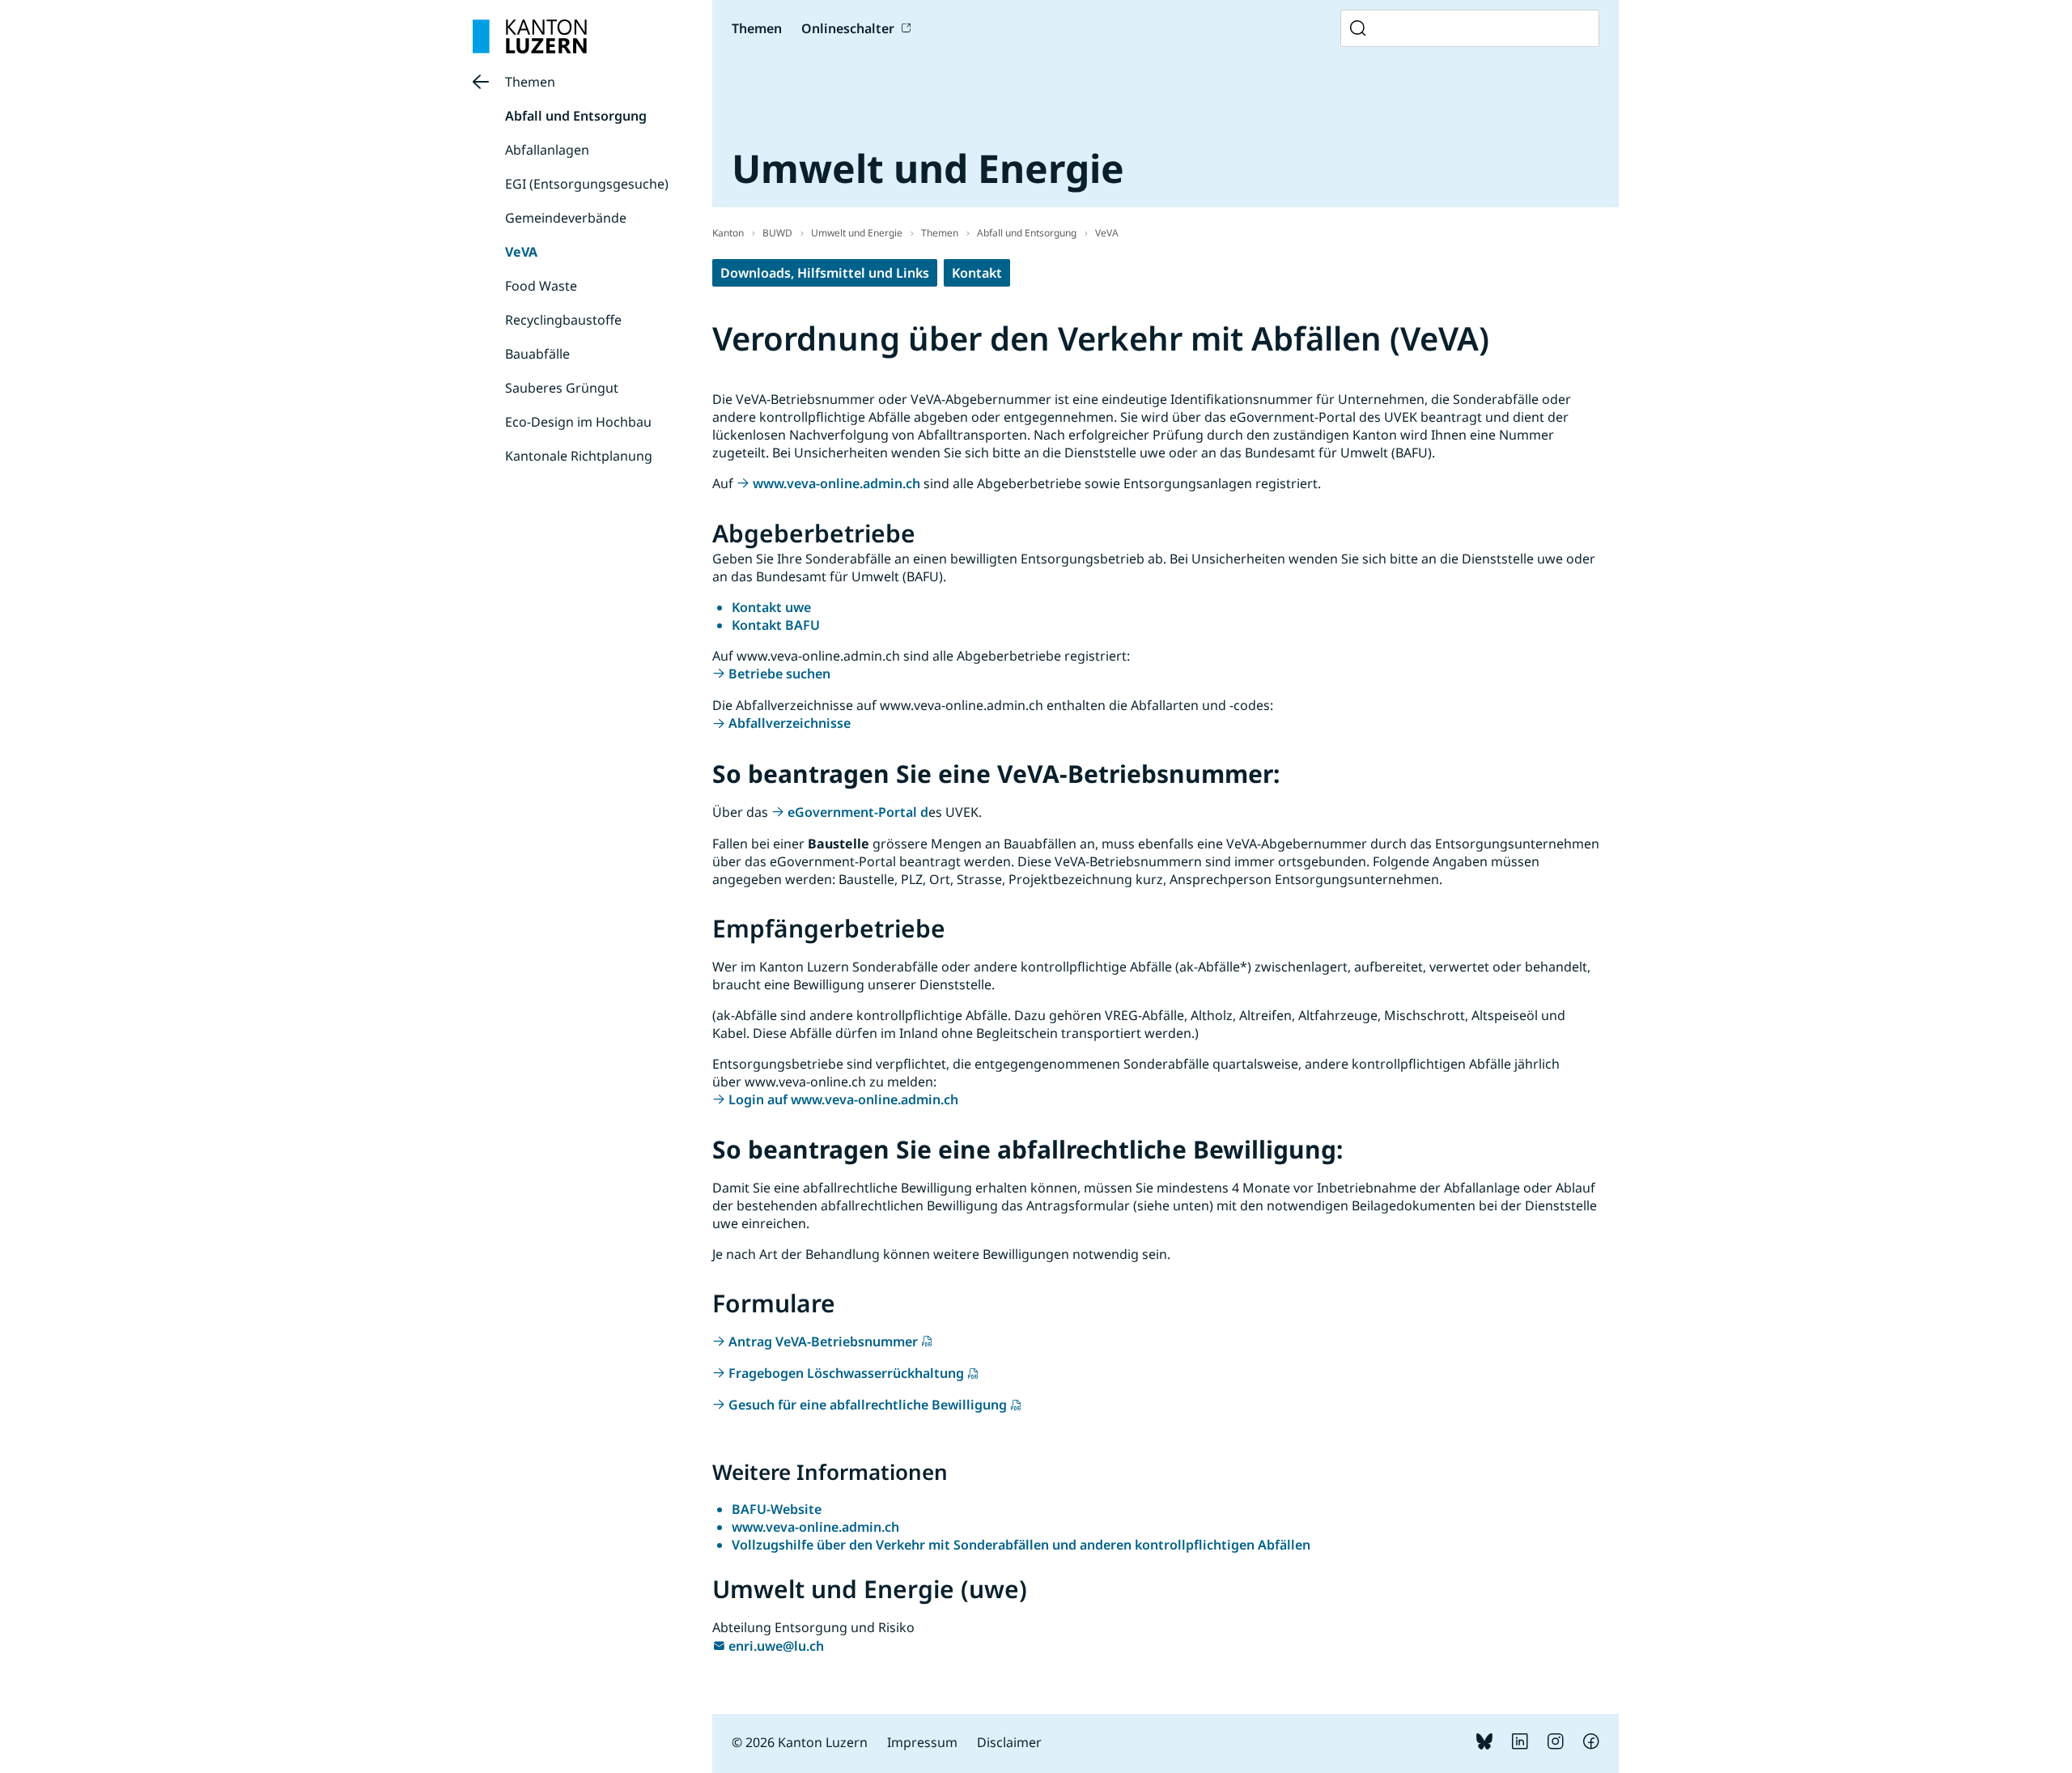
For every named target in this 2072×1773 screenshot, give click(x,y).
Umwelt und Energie (857, 233)
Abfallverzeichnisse (790, 723)
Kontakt (977, 273)
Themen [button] (757, 28)
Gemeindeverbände (566, 218)
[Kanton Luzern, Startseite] (530, 36)
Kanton (728, 233)
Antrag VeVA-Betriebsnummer (823, 1341)
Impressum (922, 1742)
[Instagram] (1556, 1745)
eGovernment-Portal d (858, 812)
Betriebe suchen (779, 674)
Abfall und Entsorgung (576, 116)
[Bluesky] (1484, 1745)
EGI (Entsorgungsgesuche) (587, 184)
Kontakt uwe (771, 607)
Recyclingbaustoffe (563, 320)
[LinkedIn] (1520, 1745)
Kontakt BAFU (776, 625)
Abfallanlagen (547, 150)
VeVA (521, 252)
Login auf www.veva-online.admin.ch (845, 1099)
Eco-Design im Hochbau (578, 422)
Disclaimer (1009, 1742)
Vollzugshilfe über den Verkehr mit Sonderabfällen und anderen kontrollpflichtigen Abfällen (1021, 1545)
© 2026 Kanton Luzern (800, 1742)
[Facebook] (1591, 1745)
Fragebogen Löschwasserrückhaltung (846, 1373)
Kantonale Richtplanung (579, 456)
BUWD (777, 233)
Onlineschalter (848, 28)
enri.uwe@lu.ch (776, 1646)
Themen (530, 82)
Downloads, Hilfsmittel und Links (825, 273)
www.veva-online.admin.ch (836, 483)
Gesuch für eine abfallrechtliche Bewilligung (868, 1405)
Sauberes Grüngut (562, 388)
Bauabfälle (537, 354)
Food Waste (541, 286)
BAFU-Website (777, 1509)
